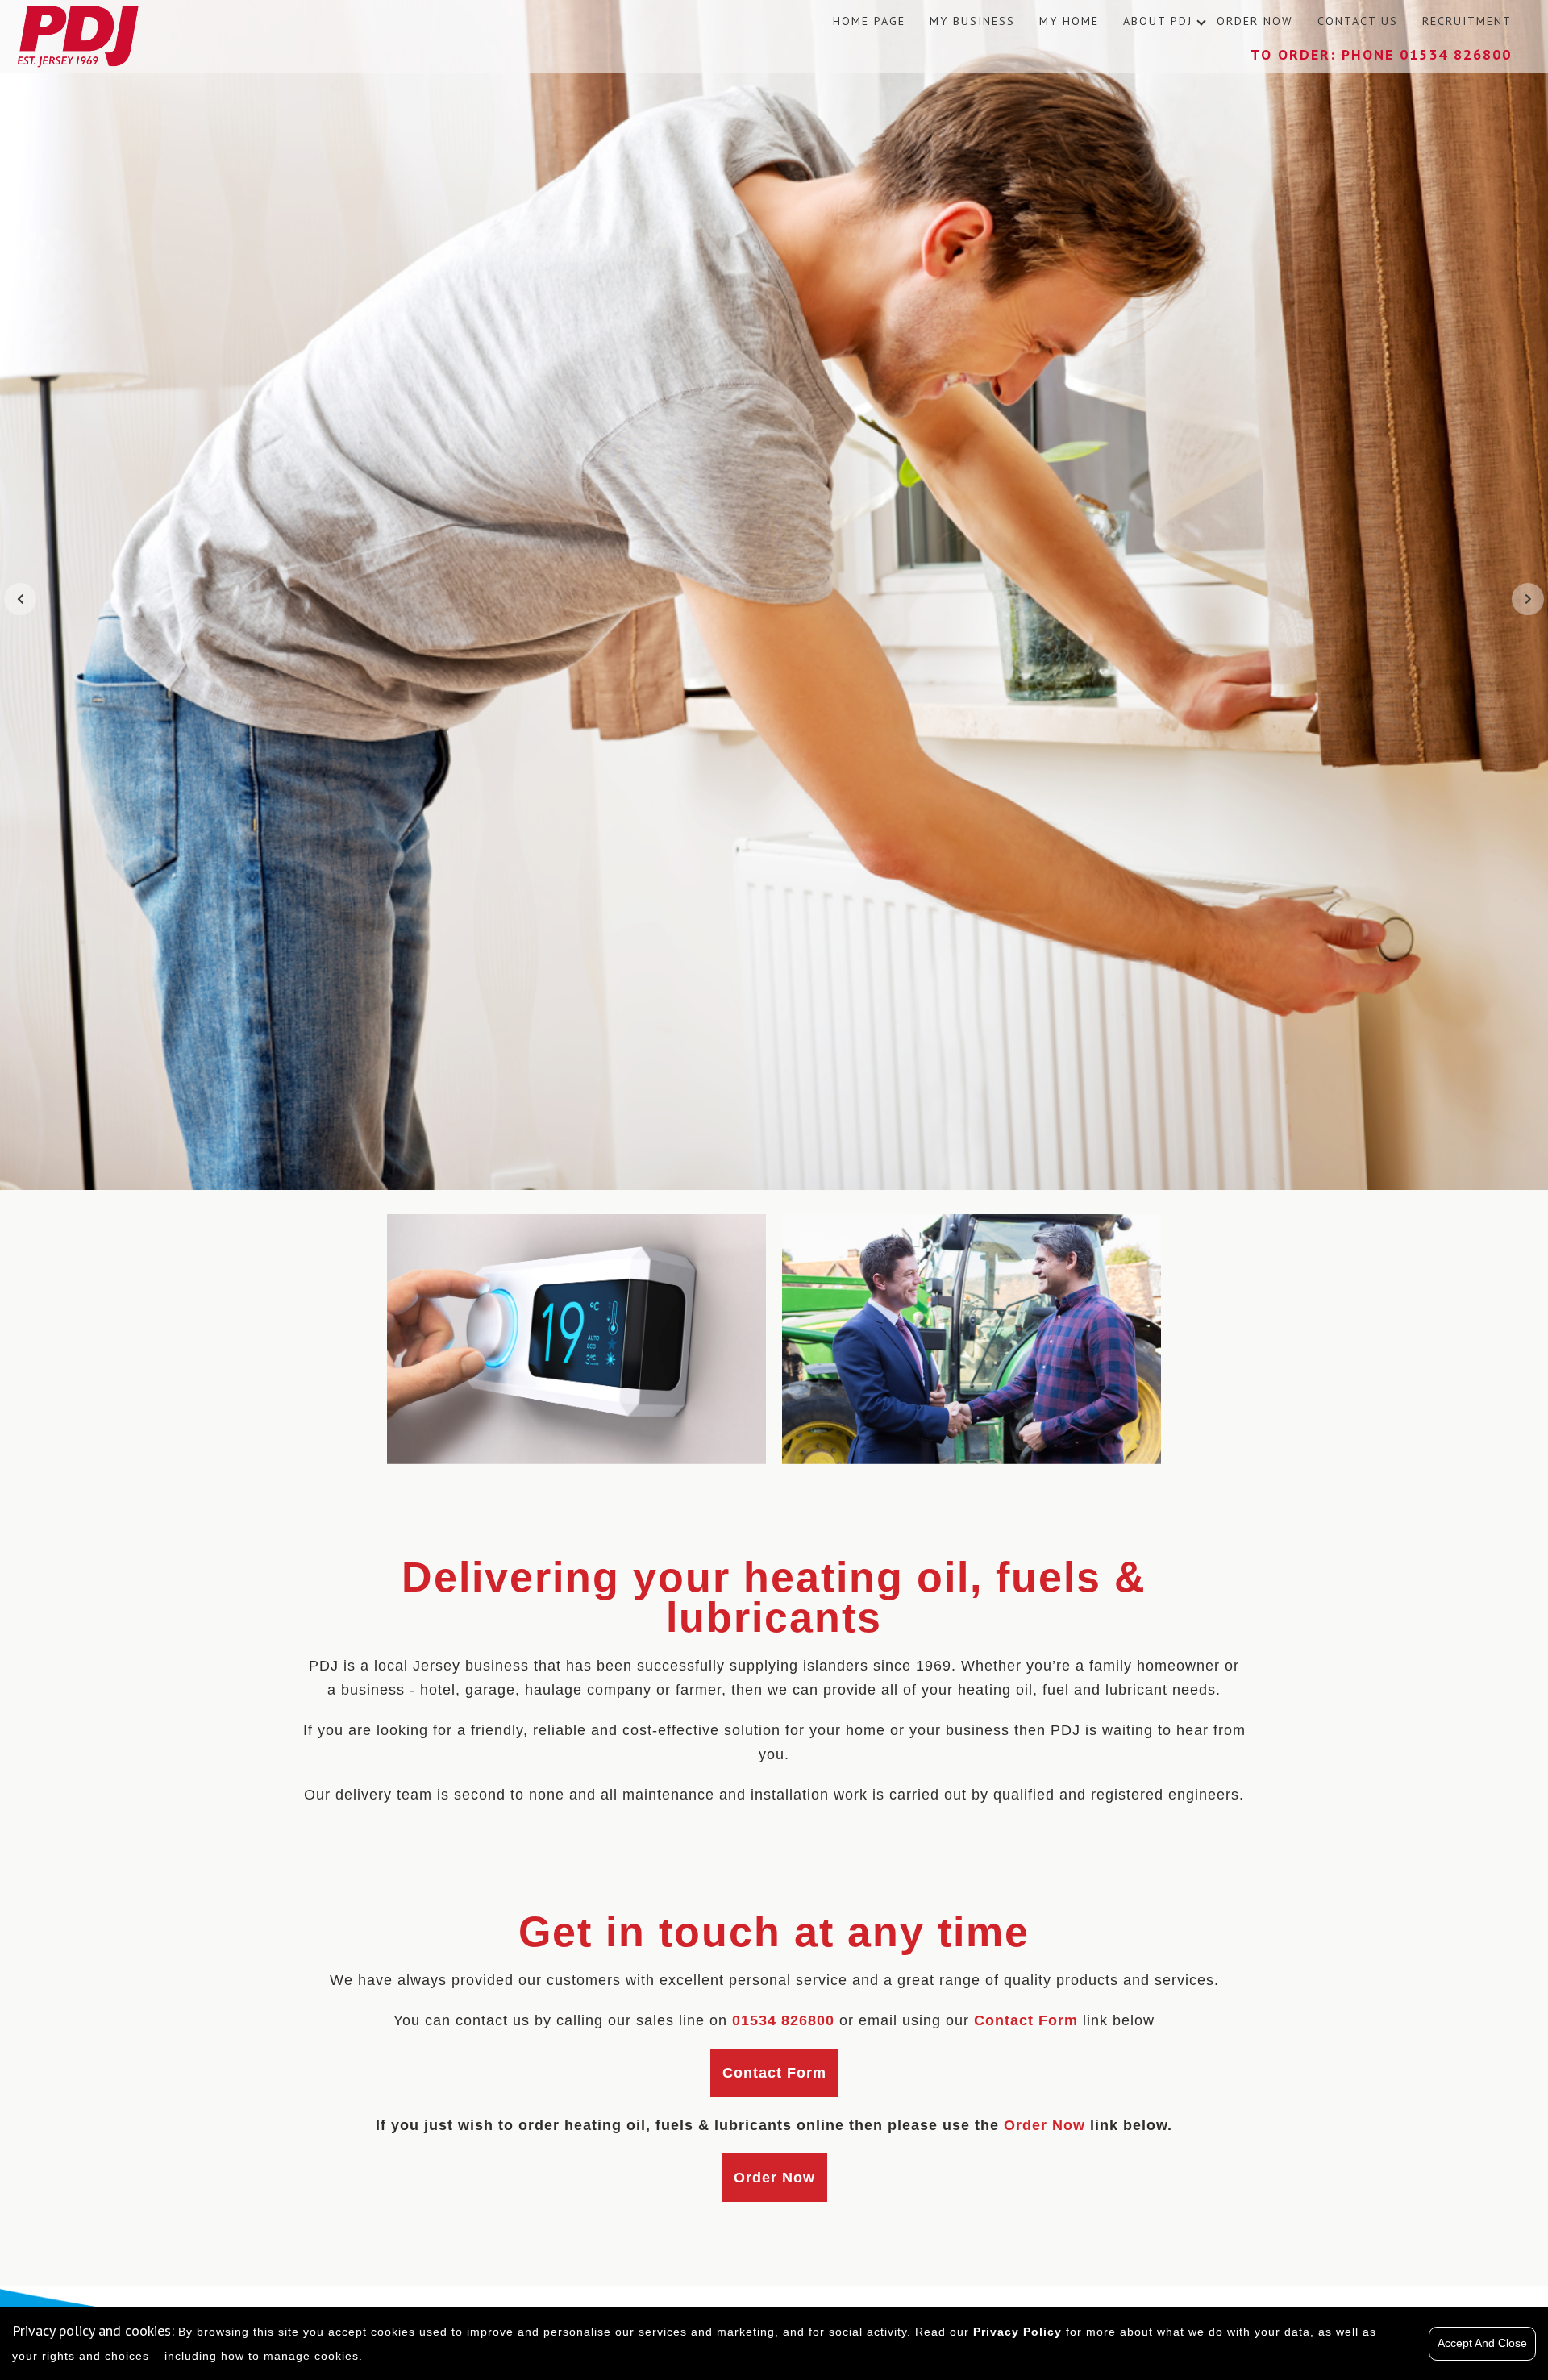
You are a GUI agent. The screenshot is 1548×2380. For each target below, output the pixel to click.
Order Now (1255, 21)
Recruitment (1467, 21)
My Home (1069, 21)
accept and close (1482, 2343)
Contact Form (774, 2073)
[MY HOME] (576, 1339)
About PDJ (1158, 21)
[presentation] (20, 599)
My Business (972, 21)
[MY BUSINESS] (972, 1339)
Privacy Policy (1017, 2332)
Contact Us (1358, 21)
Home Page (869, 21)
